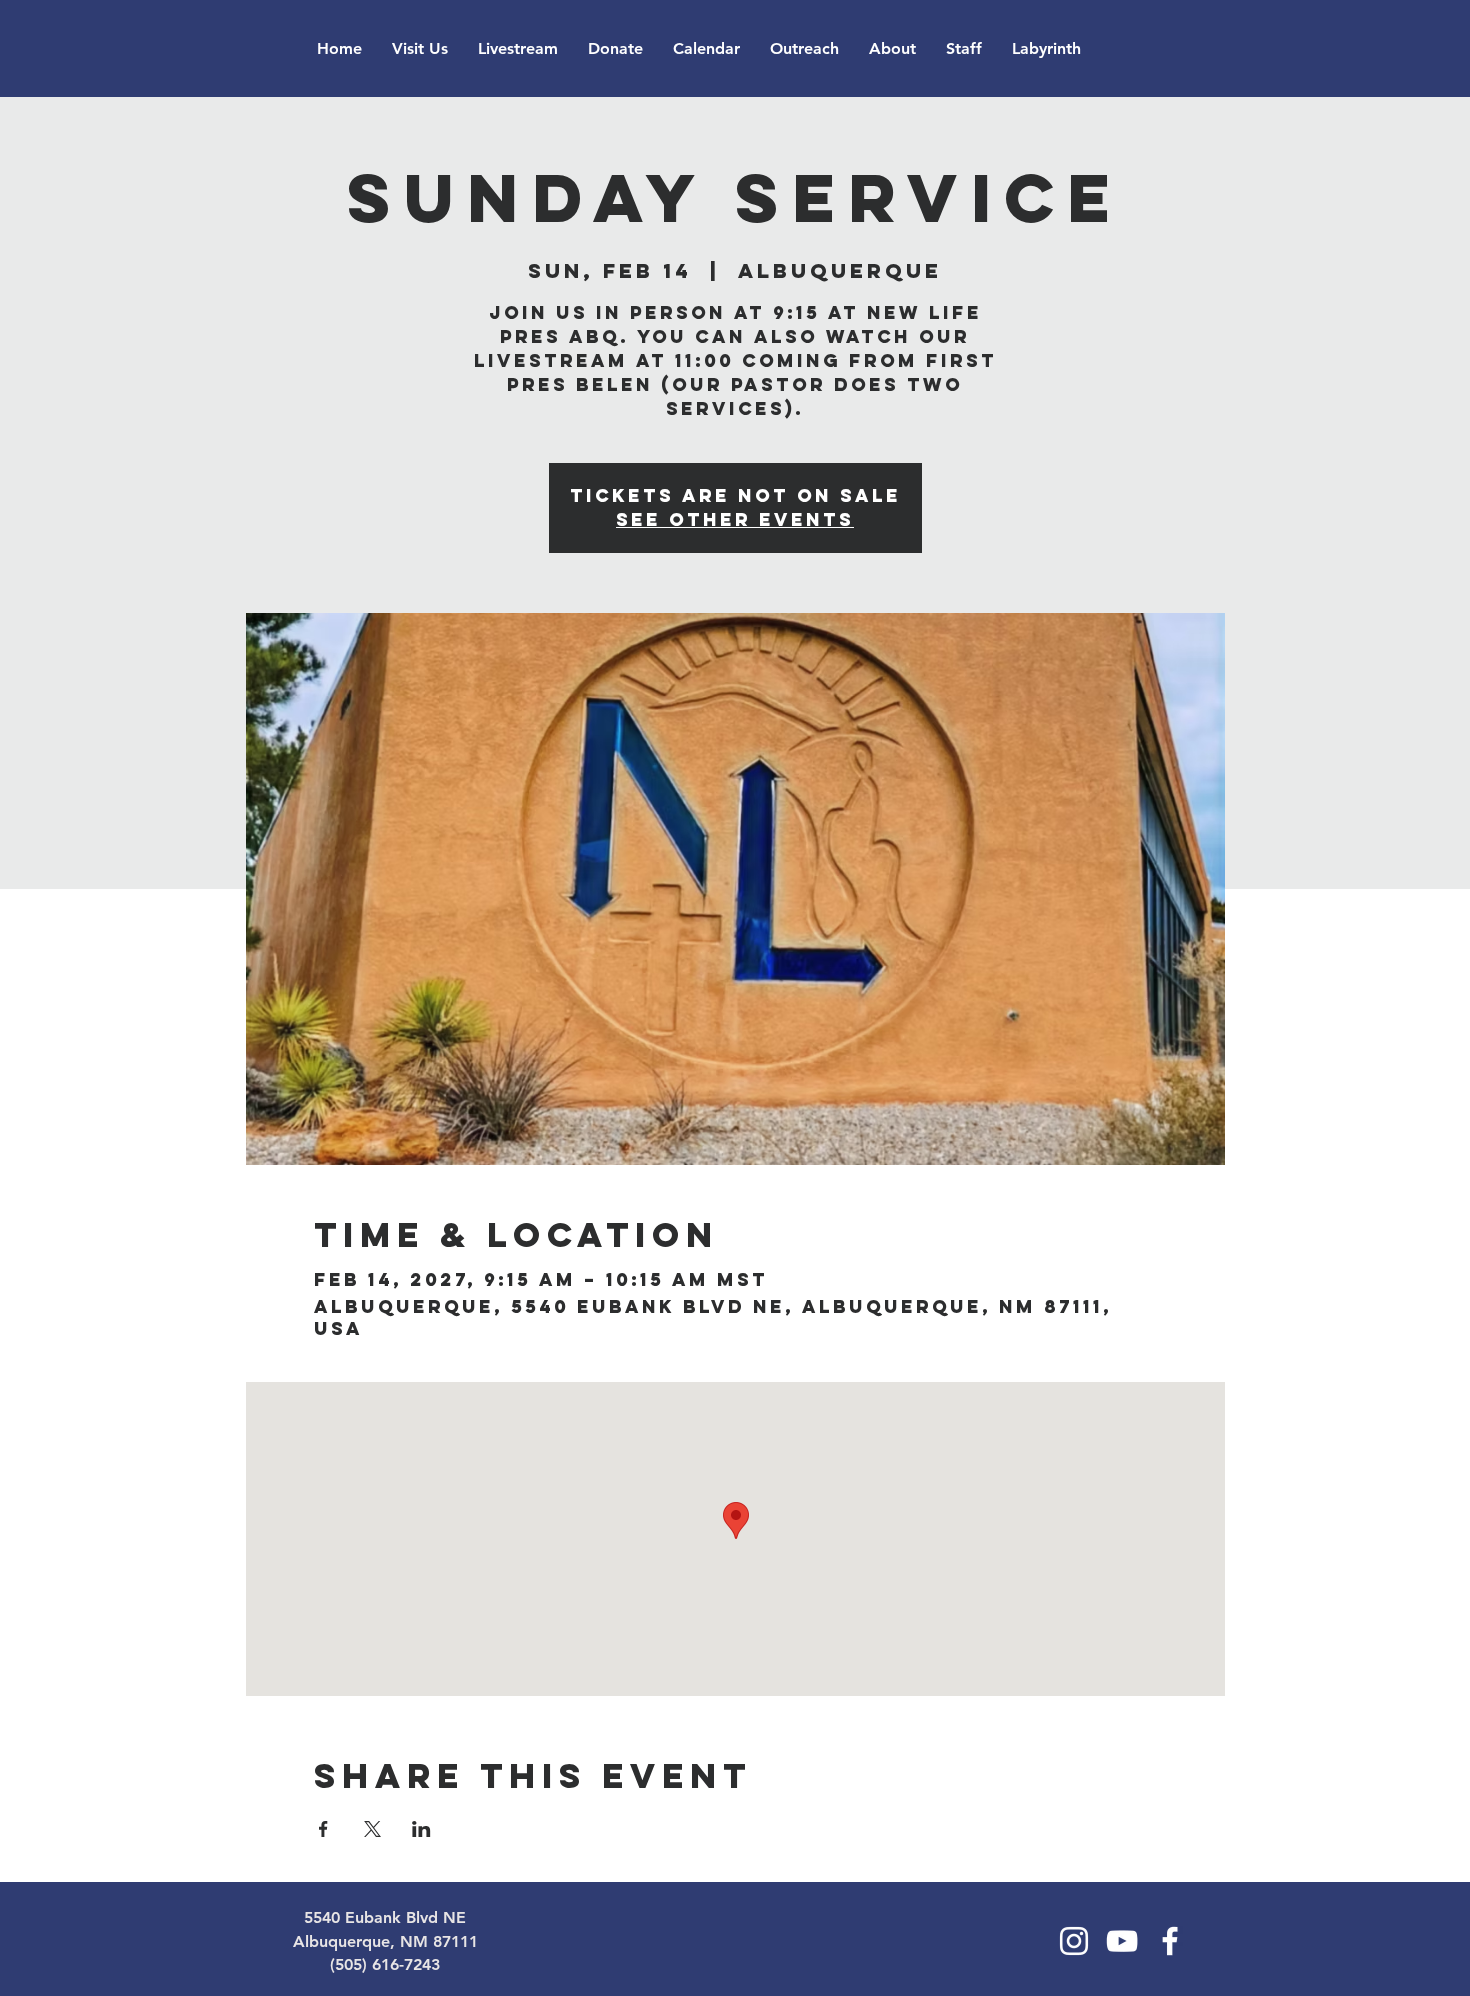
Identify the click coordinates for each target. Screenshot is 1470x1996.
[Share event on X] (372, 1829)
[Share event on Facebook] (323, 1829)
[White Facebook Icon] (1170, 1941)
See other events (735, 519)
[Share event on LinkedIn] (421, 1829)
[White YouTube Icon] (1122, 1941)
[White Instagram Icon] (1074, 1941)
